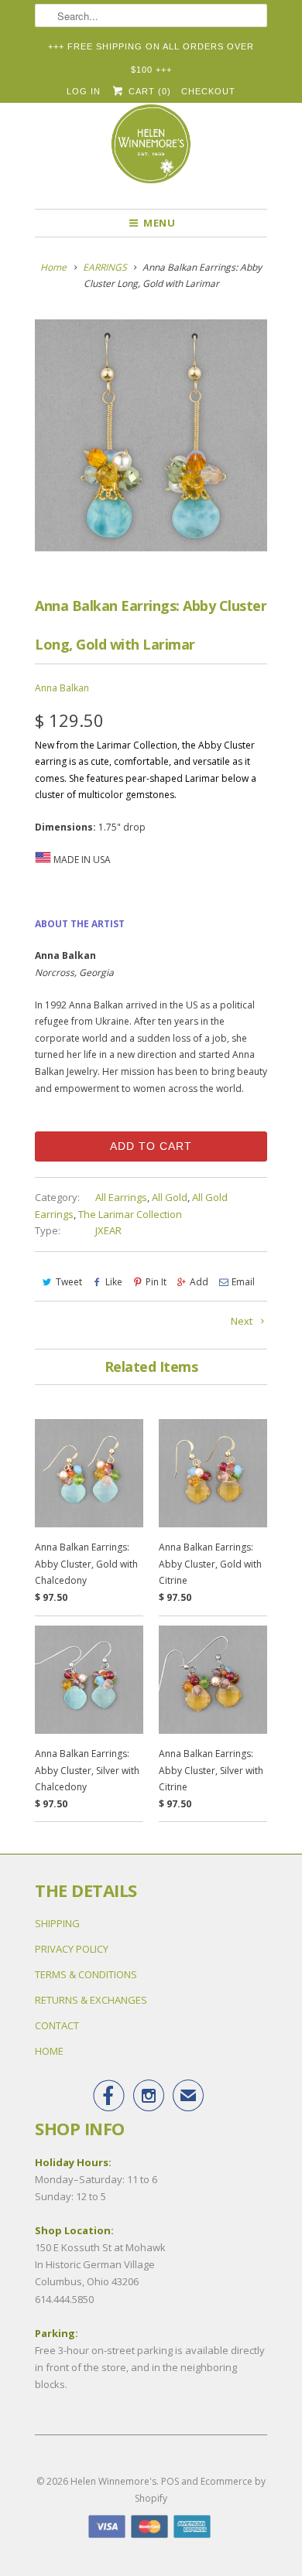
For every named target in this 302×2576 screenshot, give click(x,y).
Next (243, 1321)
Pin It (156, 1282)
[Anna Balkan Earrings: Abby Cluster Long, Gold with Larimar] (151, 435)
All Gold (170, 1197)
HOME (49, 2051)
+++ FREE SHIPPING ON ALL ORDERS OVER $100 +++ (151, 50)
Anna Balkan (62, 688)
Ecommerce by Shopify (200, 2490)
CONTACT (57, 2025)
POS (170, 2481)
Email (243, 1282)
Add (199, 1282)
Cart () (148, 91)
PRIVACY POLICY (72, 1949)
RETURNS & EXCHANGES (91, 2000)
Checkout (208, 91)
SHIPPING (57, 1923)
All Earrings (121, 1197)
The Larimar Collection (130, 1214)
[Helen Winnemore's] (151, 151)
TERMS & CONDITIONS (86, 1974)
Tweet (69, 1282)
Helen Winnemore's (113, 2481)
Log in (84, 91)
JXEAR (108, 1230)
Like (114, 1282)
